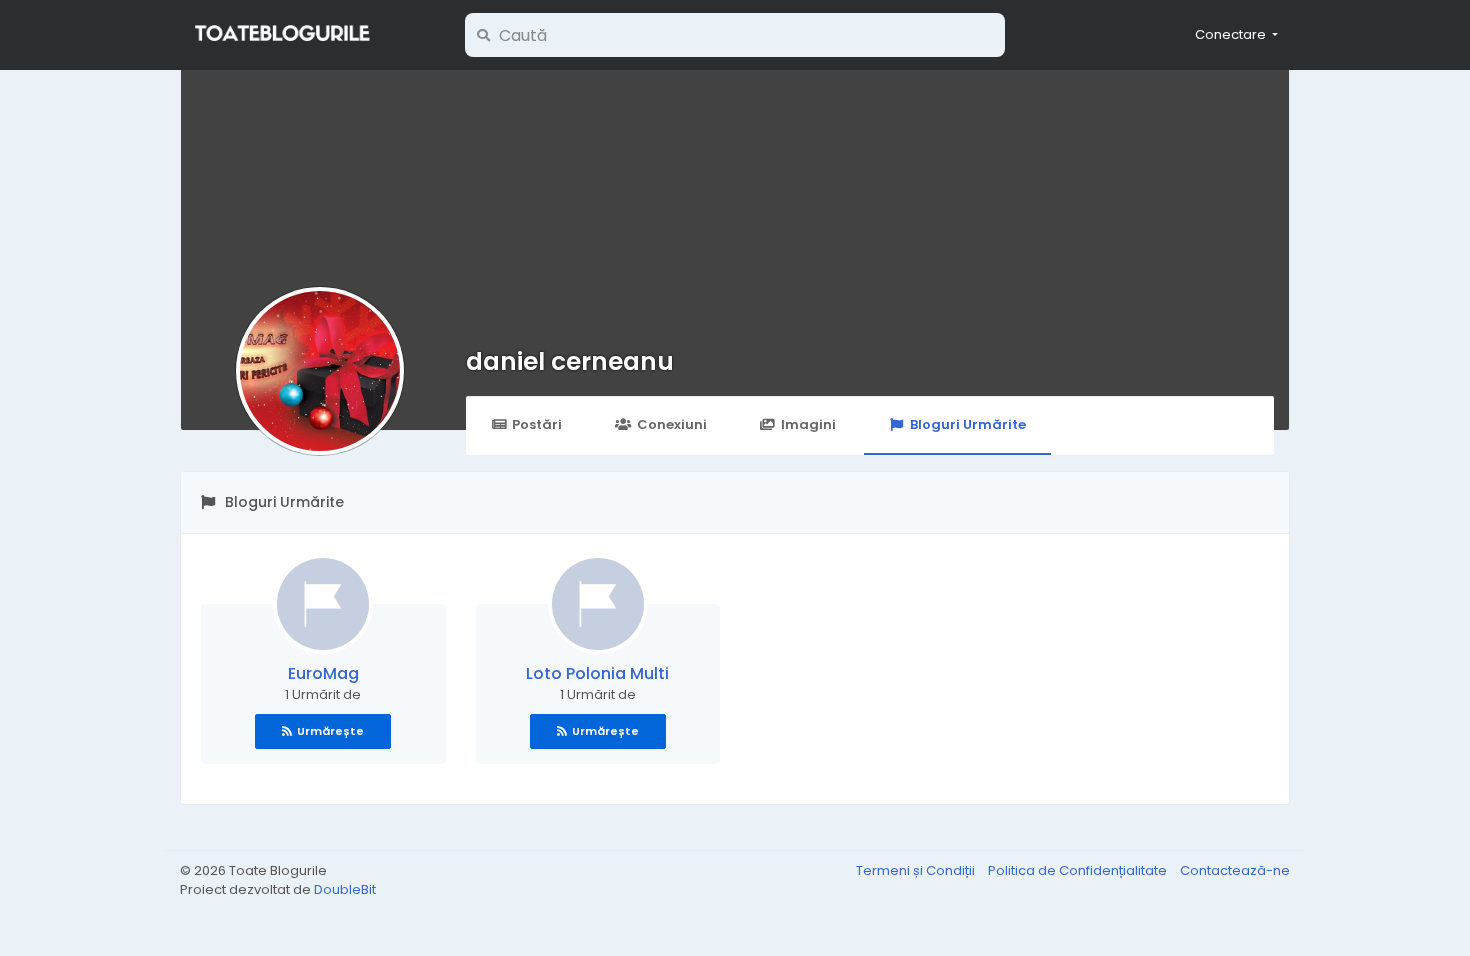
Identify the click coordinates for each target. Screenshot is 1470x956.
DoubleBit (345, 889)
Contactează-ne (1235, 870)
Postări (537, 424)
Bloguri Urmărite (968, 424)
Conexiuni (672, 424)
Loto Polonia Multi (597, 673)
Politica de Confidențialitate (1079, 870)
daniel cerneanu (570, 361)
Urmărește (330, 731)
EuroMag (323, 673)
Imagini (808, 424)
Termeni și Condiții (917, 870)
